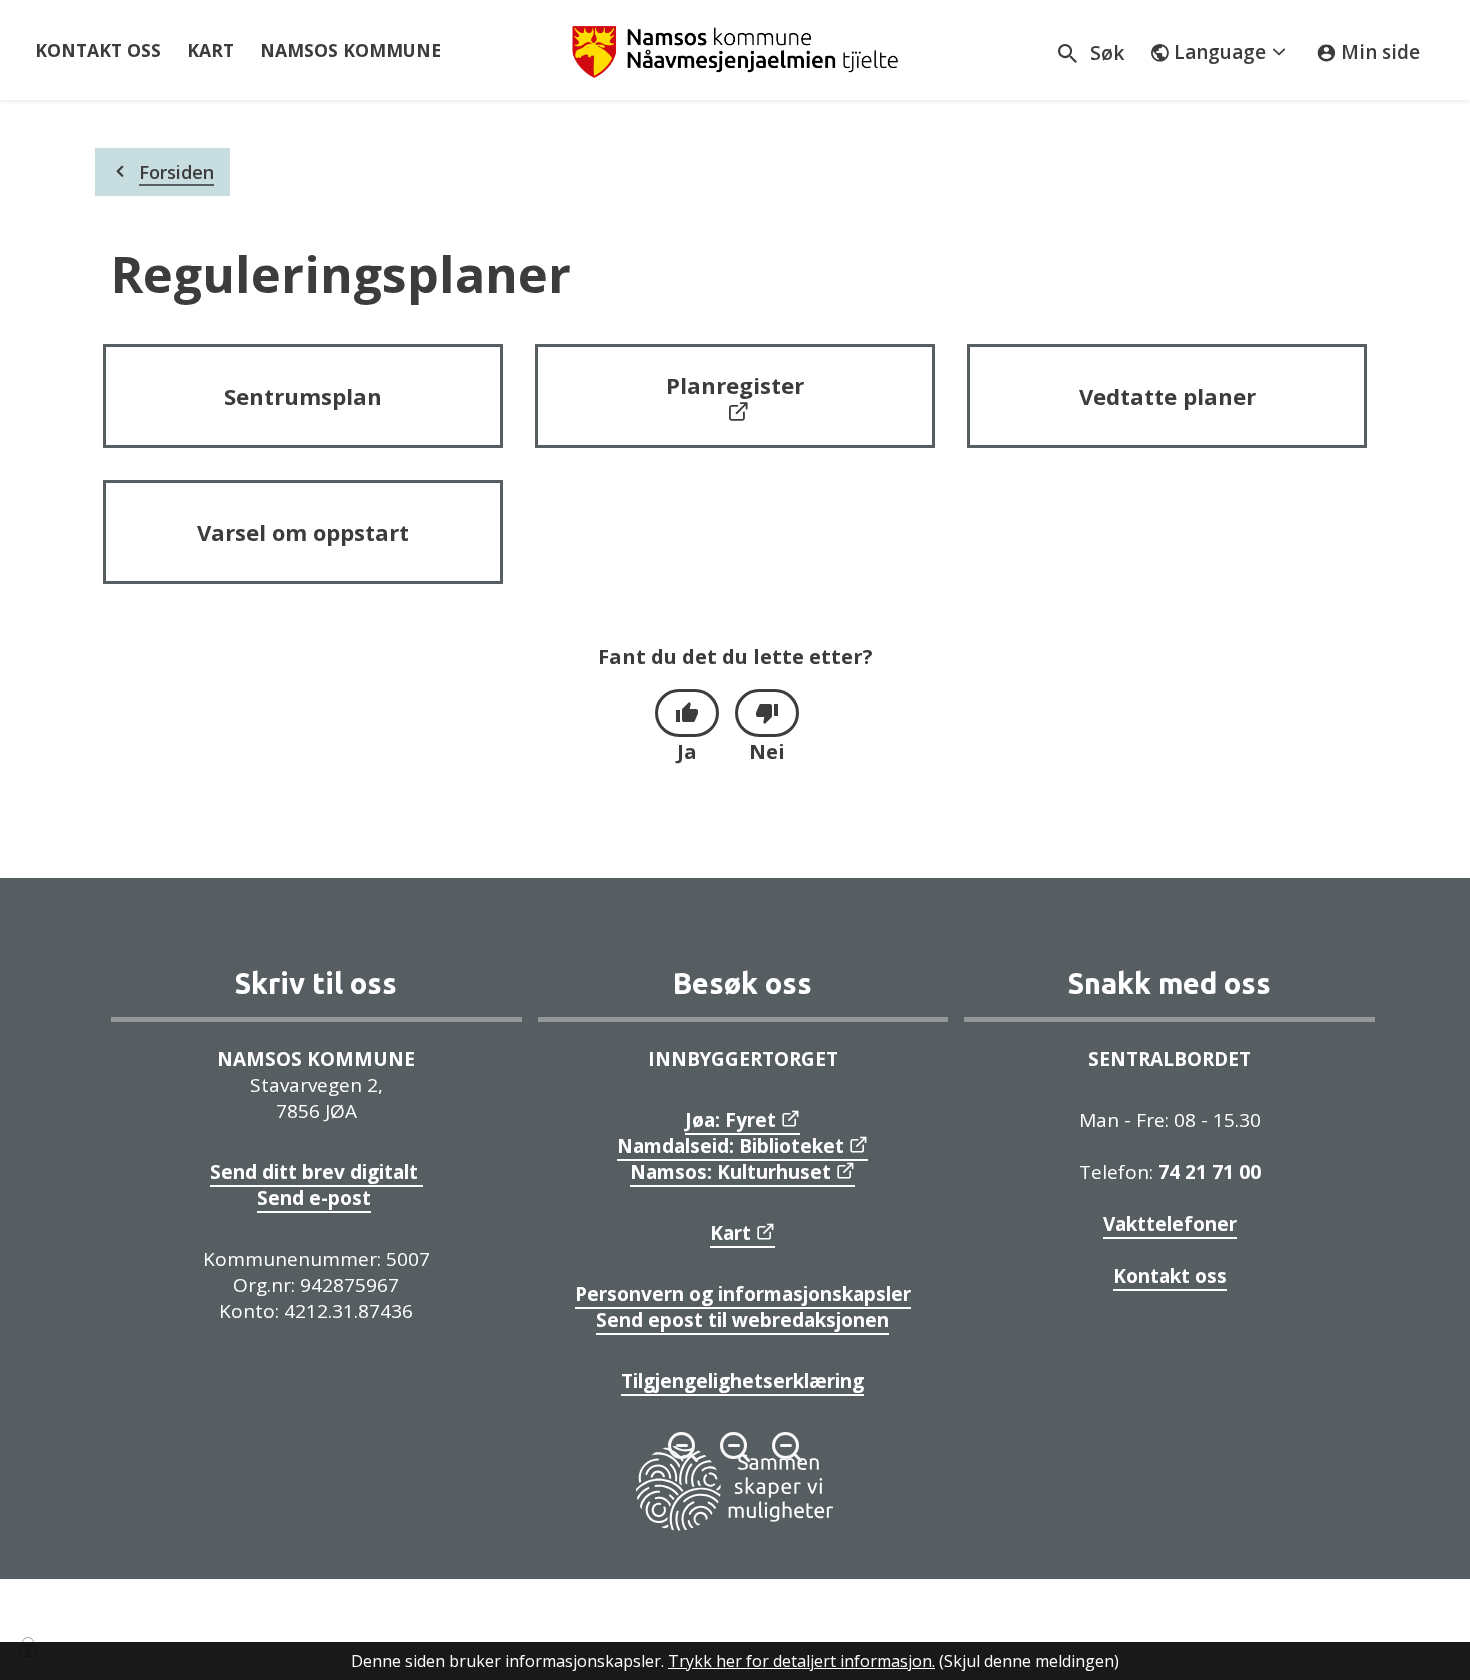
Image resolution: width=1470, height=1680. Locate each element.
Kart (730, 1233)
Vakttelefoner (1170, 1224)
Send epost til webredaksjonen (742, 1320)
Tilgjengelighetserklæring (742, 1381)
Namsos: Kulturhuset (730, 1172)
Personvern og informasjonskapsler (743, 1294)
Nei (767, 751)
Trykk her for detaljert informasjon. (801, 1661)
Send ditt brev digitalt (316, 1172)
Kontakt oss (1170, 1276)
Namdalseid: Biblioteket (730, 1146)
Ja (687, 751)
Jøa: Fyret (730, 1120)
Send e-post (314, 1198)
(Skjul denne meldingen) (1029, 1661)
